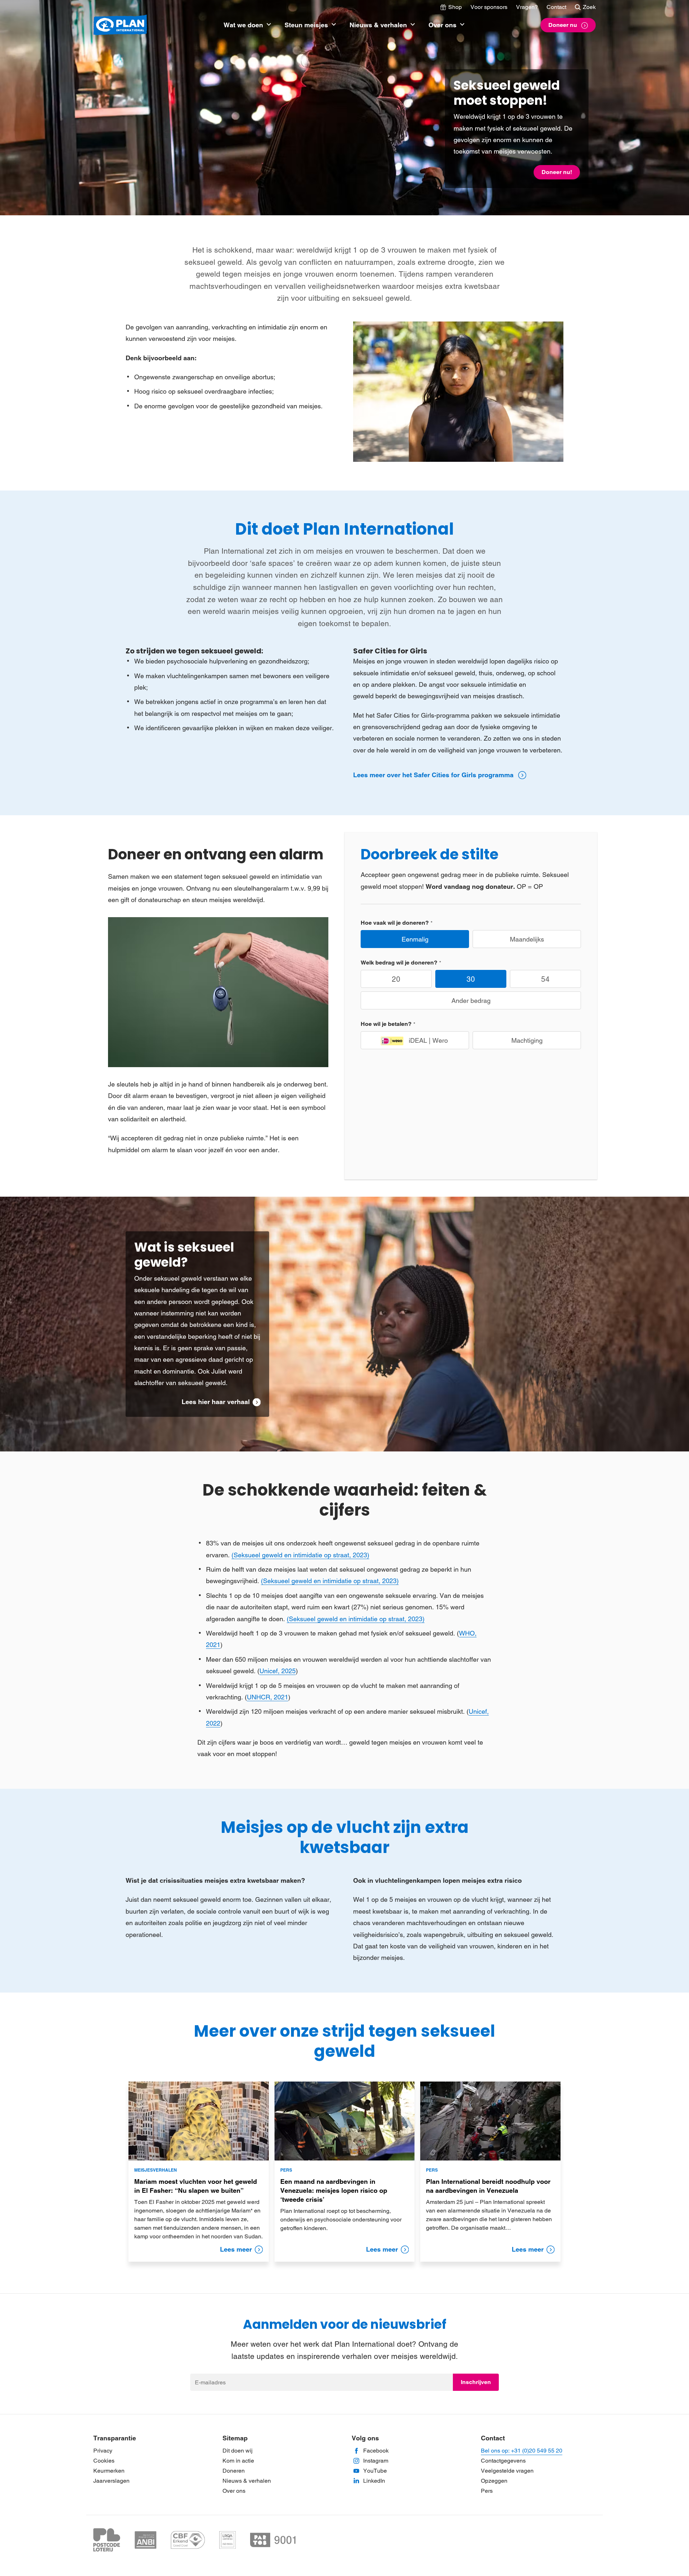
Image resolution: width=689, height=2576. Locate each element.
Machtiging (527, 1040)
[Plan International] (120, 25)
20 (396, 979)
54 (545, 979)
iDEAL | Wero (428, 1040)
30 (471, 979)
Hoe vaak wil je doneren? (395, 923)
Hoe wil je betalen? (386, 1024)
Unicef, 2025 (278, 1671)
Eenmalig (415, 939)
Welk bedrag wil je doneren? (399, 963)
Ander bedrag (471, 1001)
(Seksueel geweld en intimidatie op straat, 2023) (300, 1555)
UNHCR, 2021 (268, 1697)
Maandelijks (527, 939)
